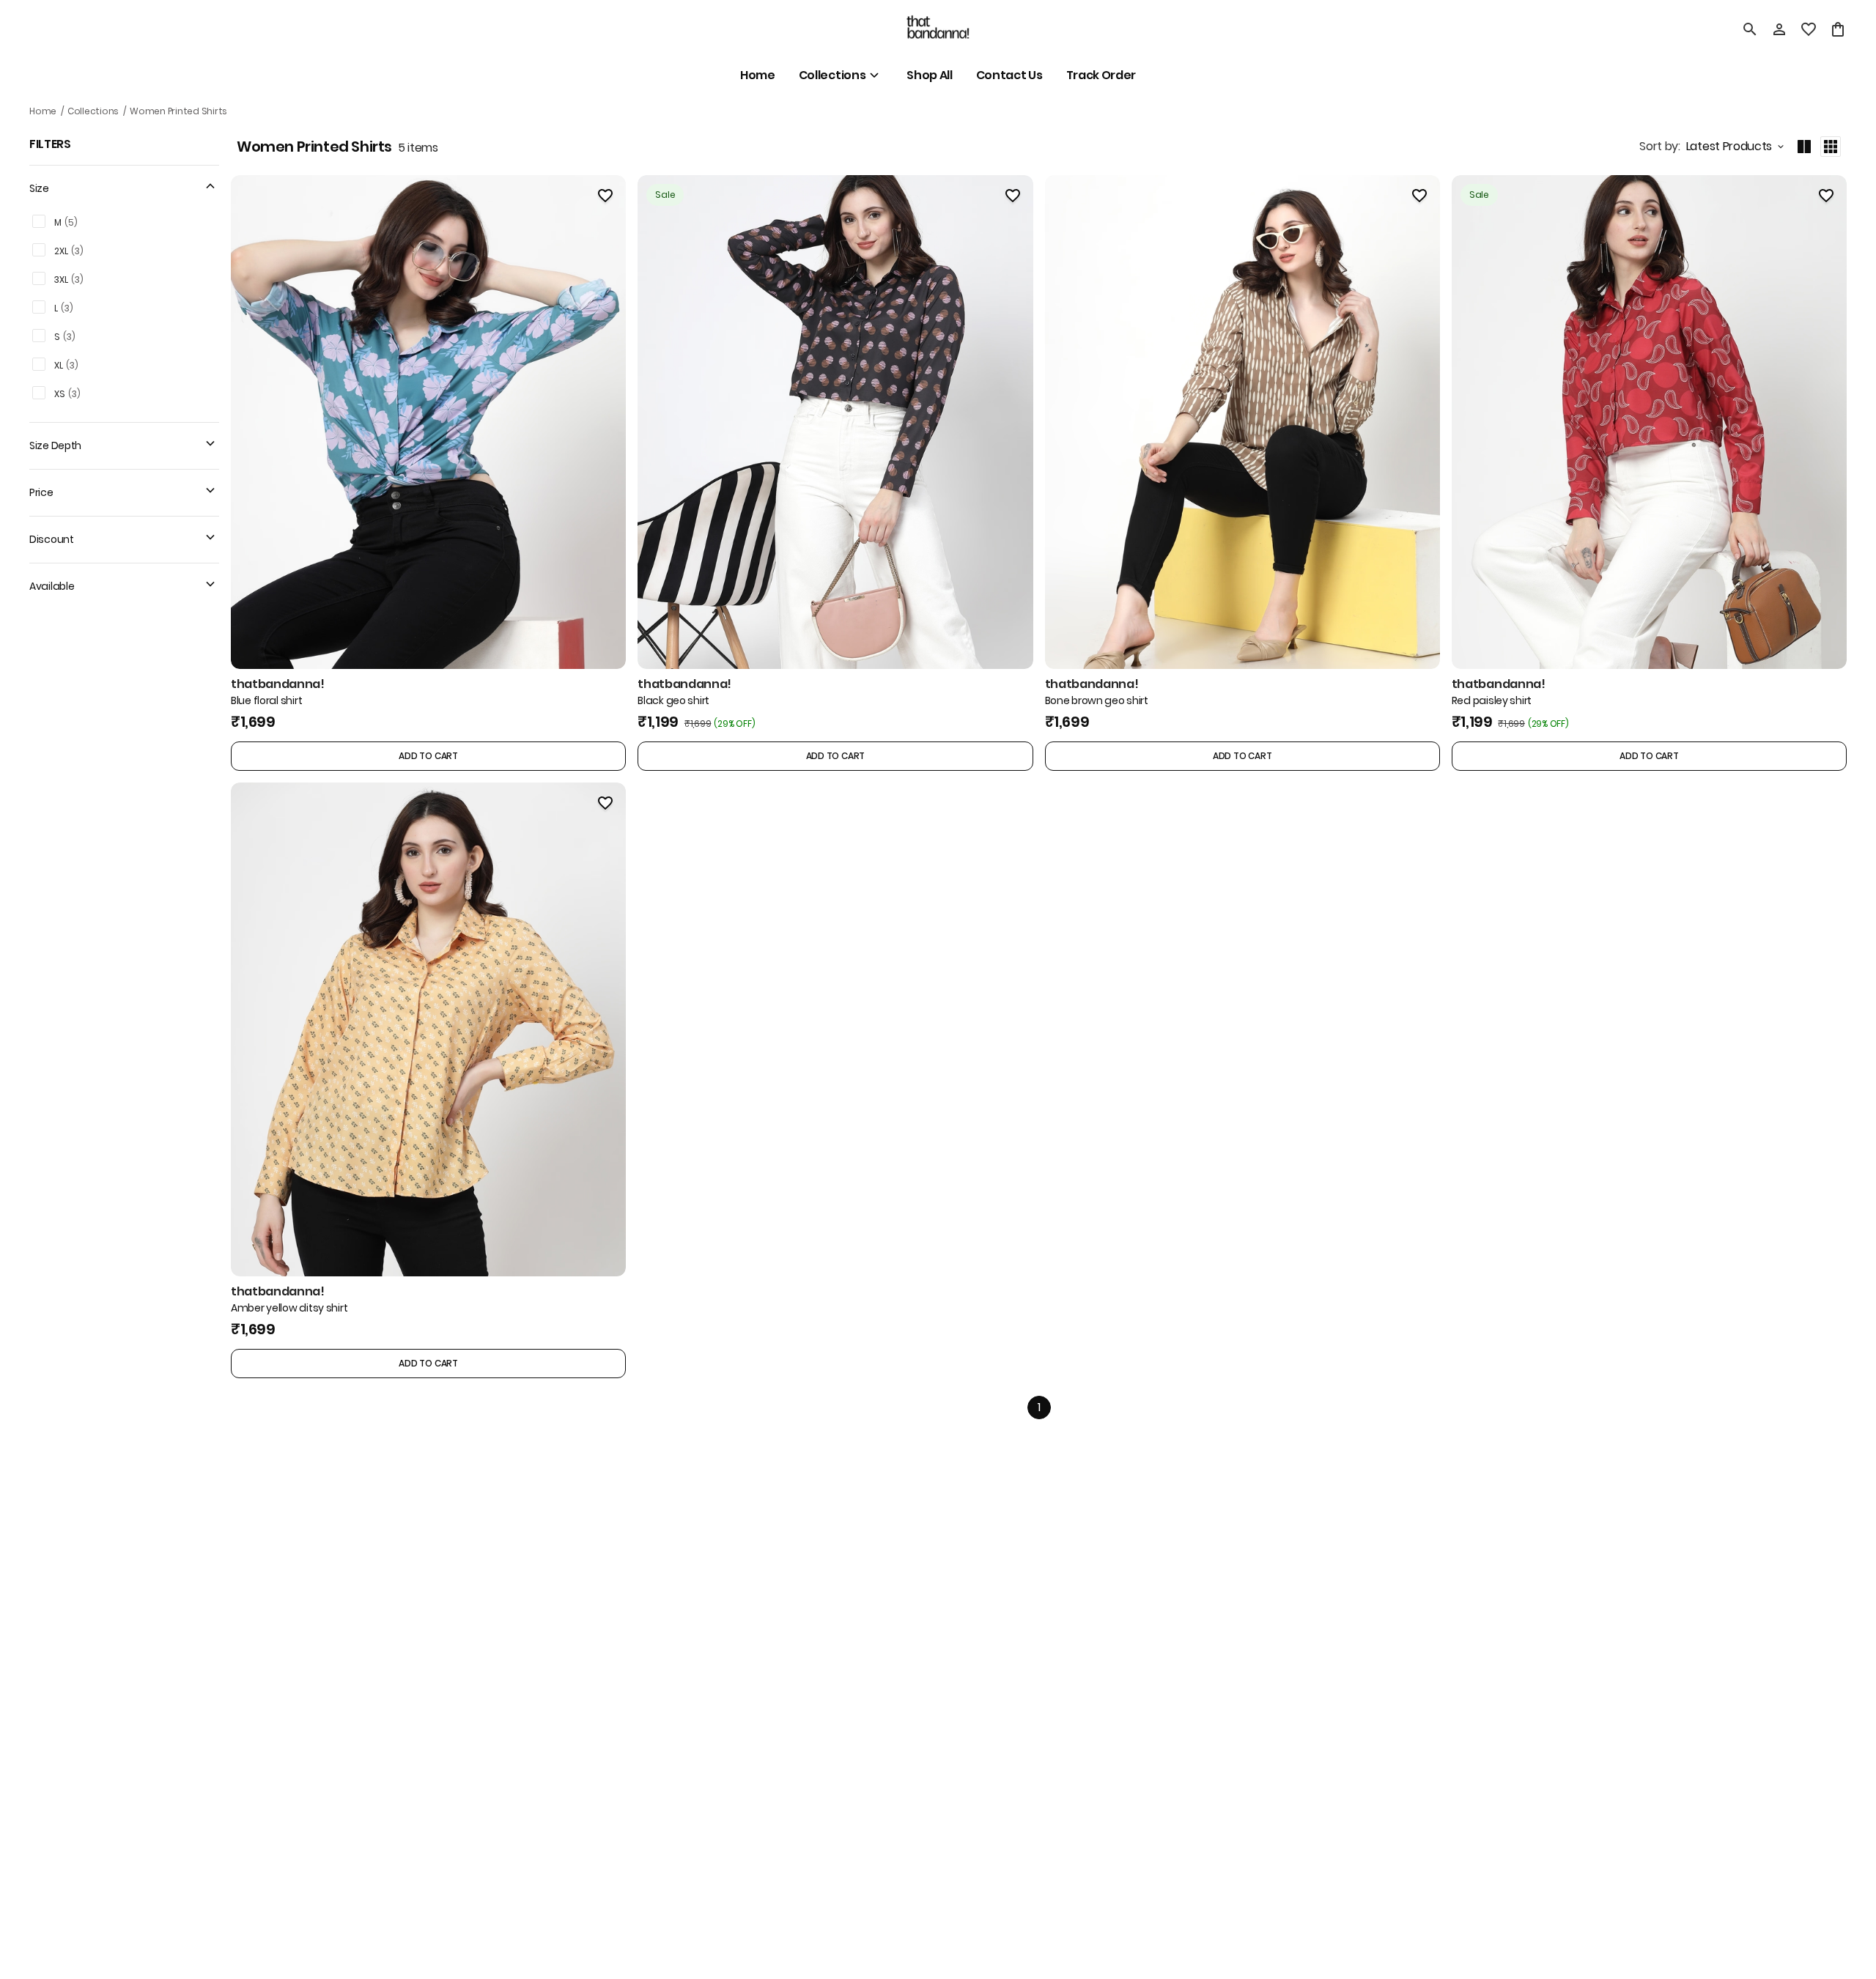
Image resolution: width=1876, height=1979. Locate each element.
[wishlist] (1809, 29)
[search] (1750, 29)
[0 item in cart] (1838, 29)
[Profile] (1779, 29)
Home (43, 111)
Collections (93, 111)
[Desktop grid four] (1831, 147)
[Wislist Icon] (605, 196)
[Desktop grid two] (1804, 147)
